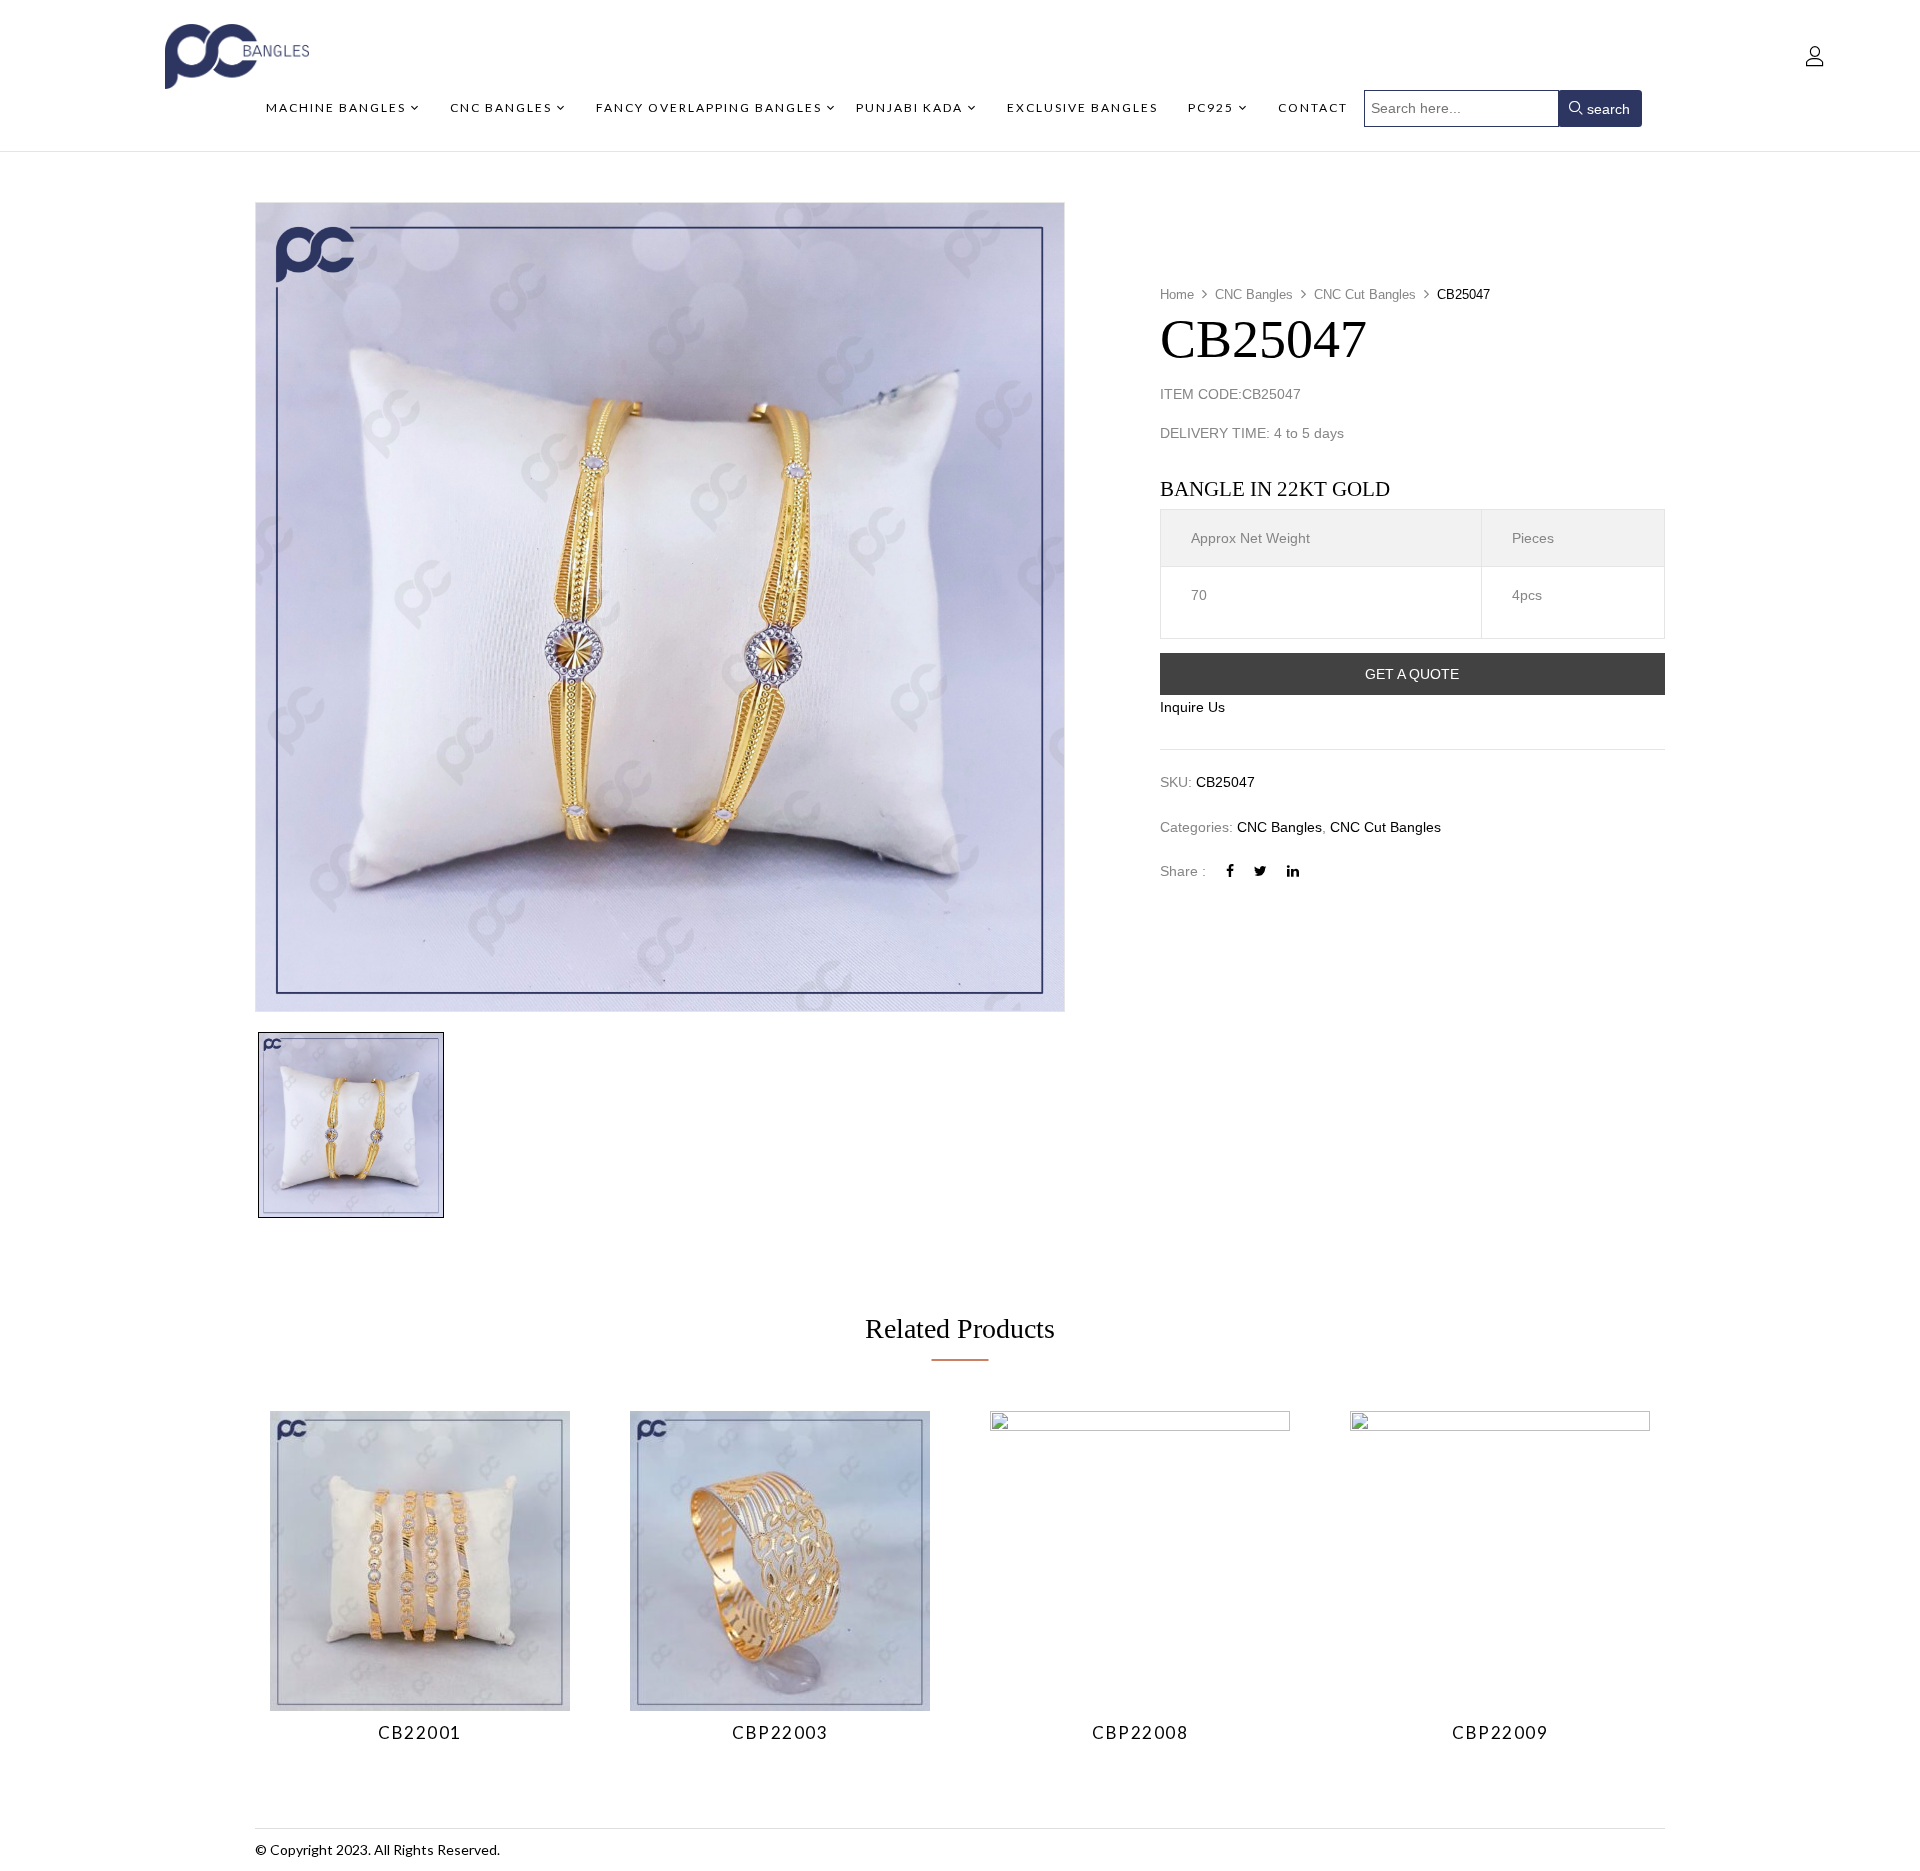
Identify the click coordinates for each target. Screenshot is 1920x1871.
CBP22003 (780, 1732)
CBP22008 (1140, 1732)
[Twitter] (1260, 871)
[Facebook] (1230, 871)
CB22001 (420, 1732)
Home (1177, 294)
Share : (1183, 871)
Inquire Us (1192, 707)
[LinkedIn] (1293, 871)
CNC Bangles (1254, 294)
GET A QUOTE (1412, 674)
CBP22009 (1500, 1732)
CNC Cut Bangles (1365, 294)
